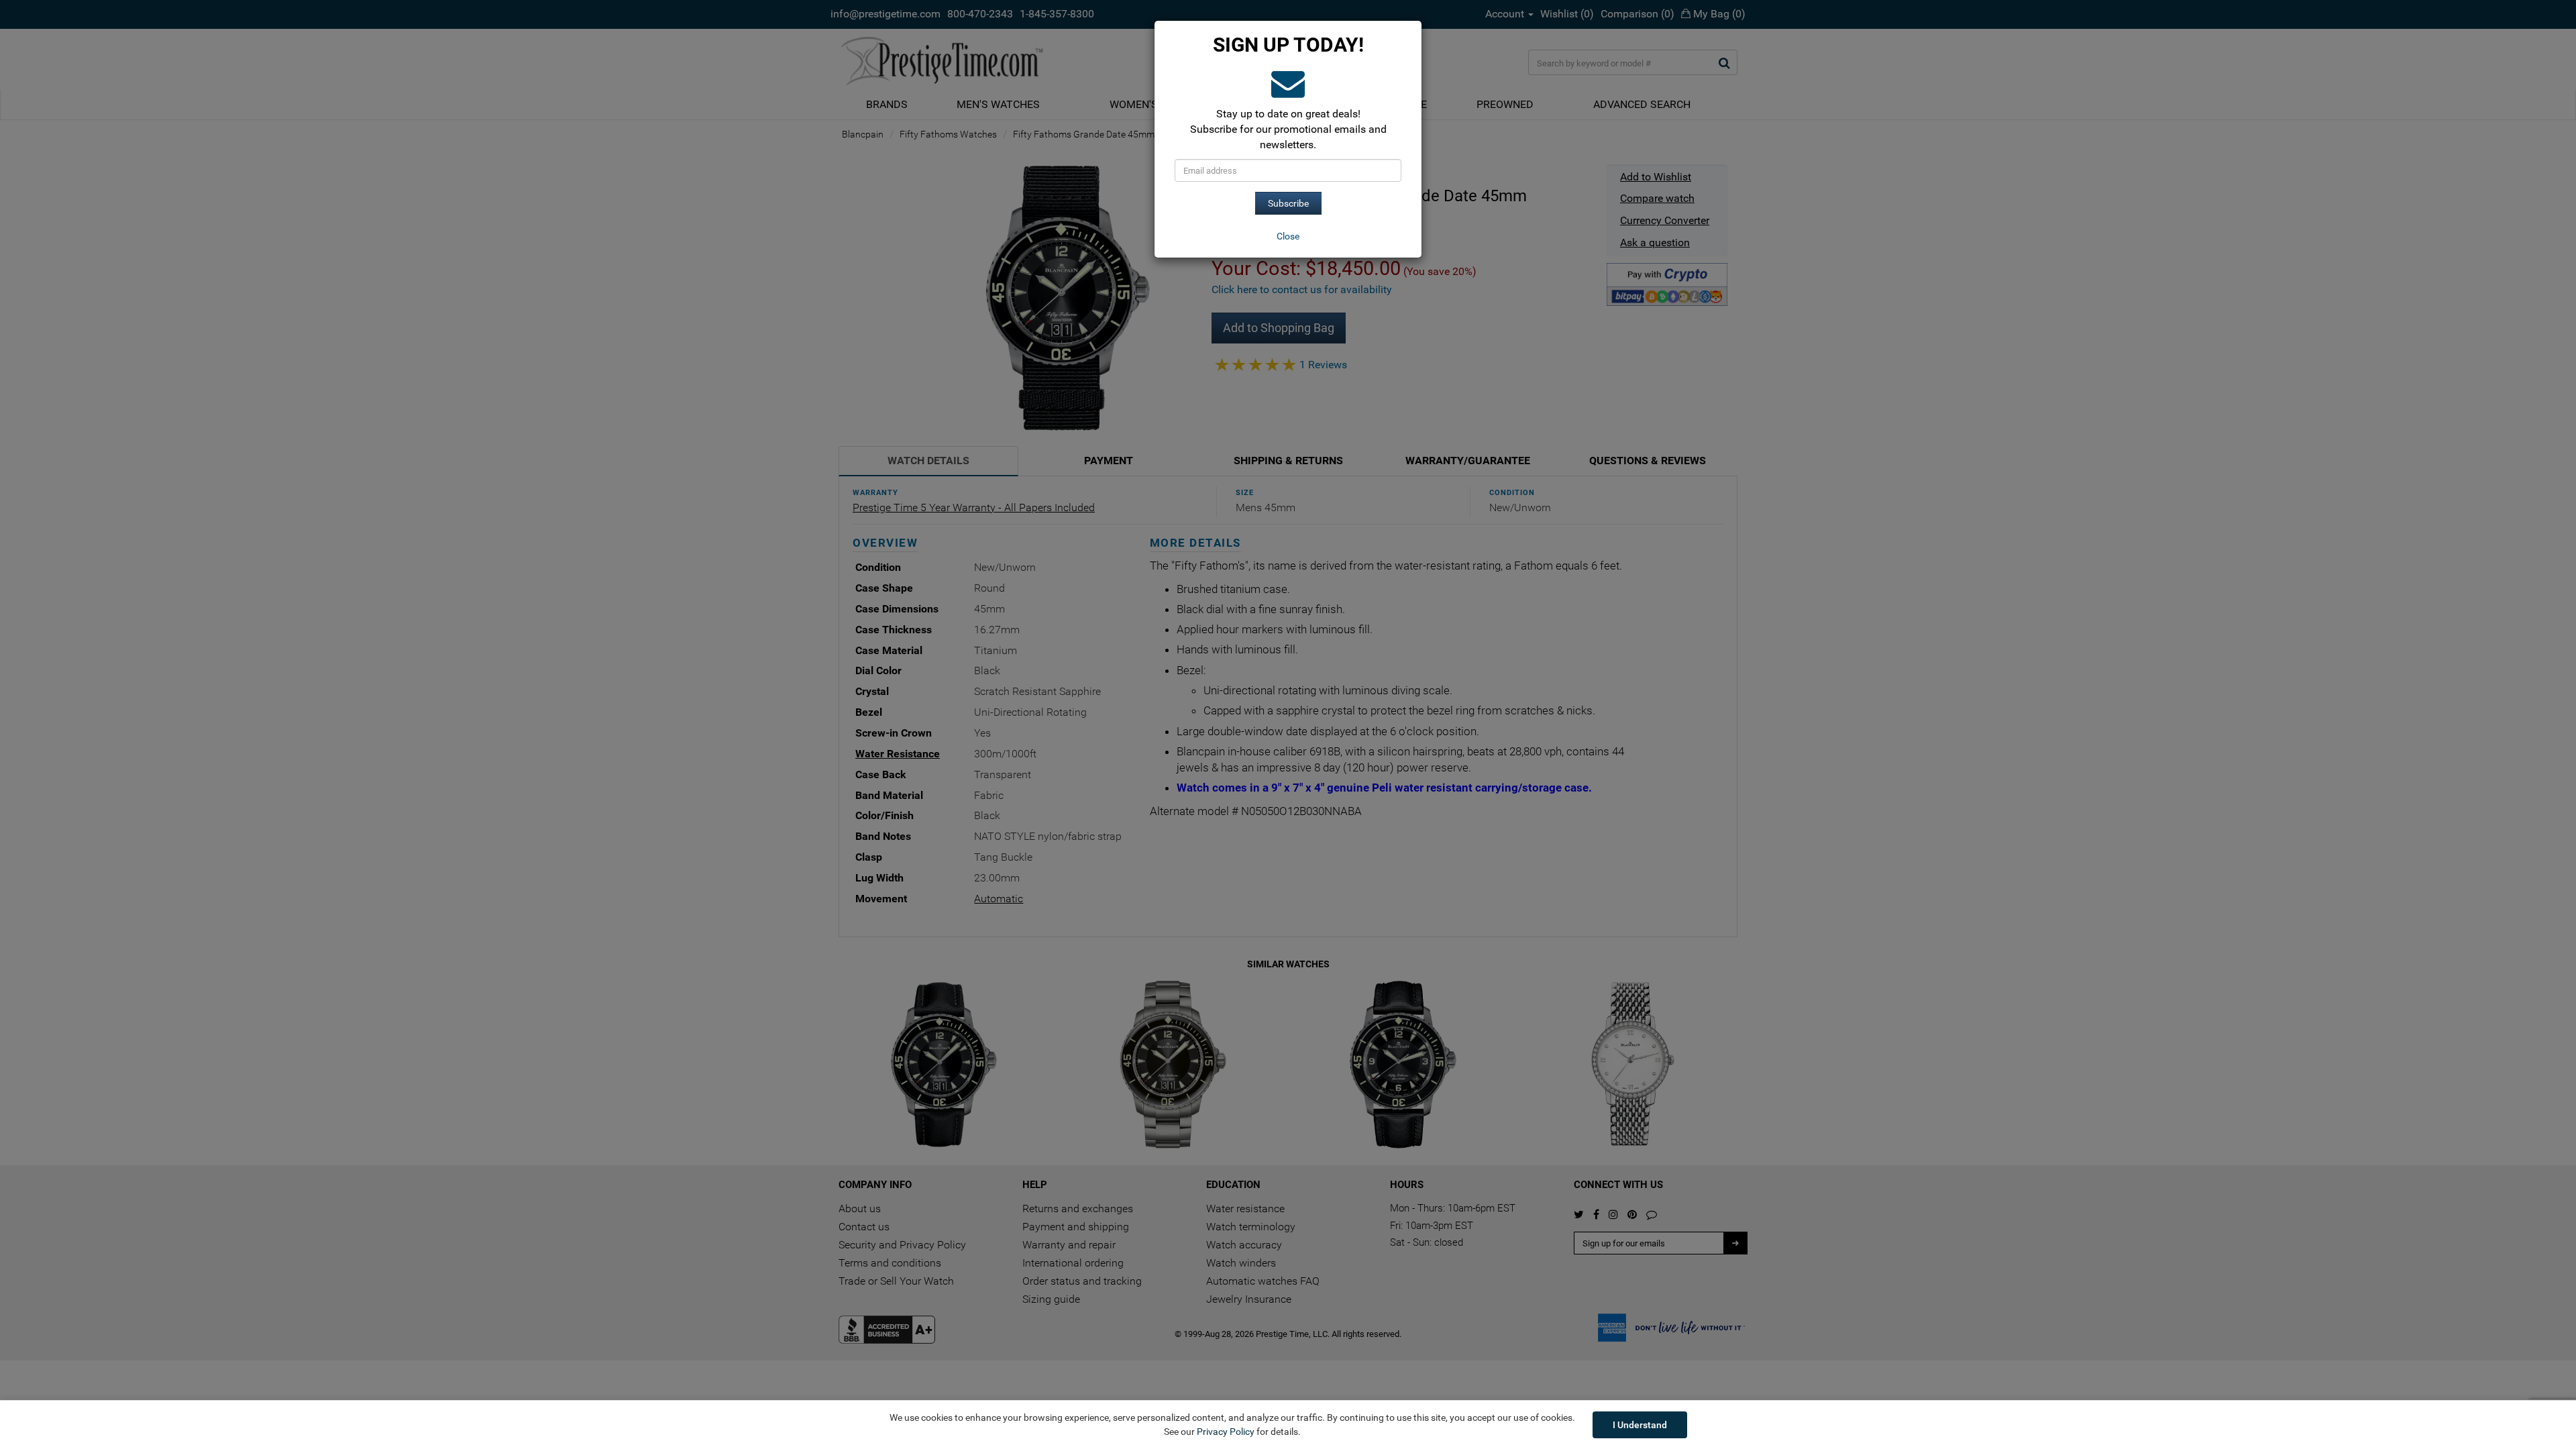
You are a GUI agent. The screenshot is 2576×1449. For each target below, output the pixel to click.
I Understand (1640, 1425)
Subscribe (1288, 203)
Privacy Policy (1226, 1432)
